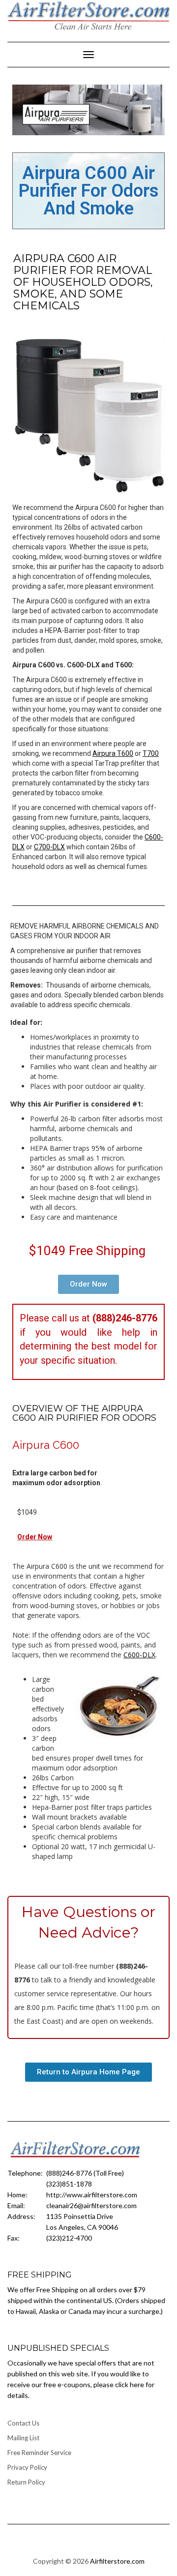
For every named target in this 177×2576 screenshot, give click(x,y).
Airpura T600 (113, 753)
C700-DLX (49, 847)
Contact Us (23, 2423)
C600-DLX (139, 1655)
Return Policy (26, 2482)
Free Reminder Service (39, 2453)
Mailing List (23, 2438)
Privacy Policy (27, 2467)
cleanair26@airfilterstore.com (91, 2205)
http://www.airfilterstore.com (92, 2195)
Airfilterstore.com (117, 2561)
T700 (151, 753)
